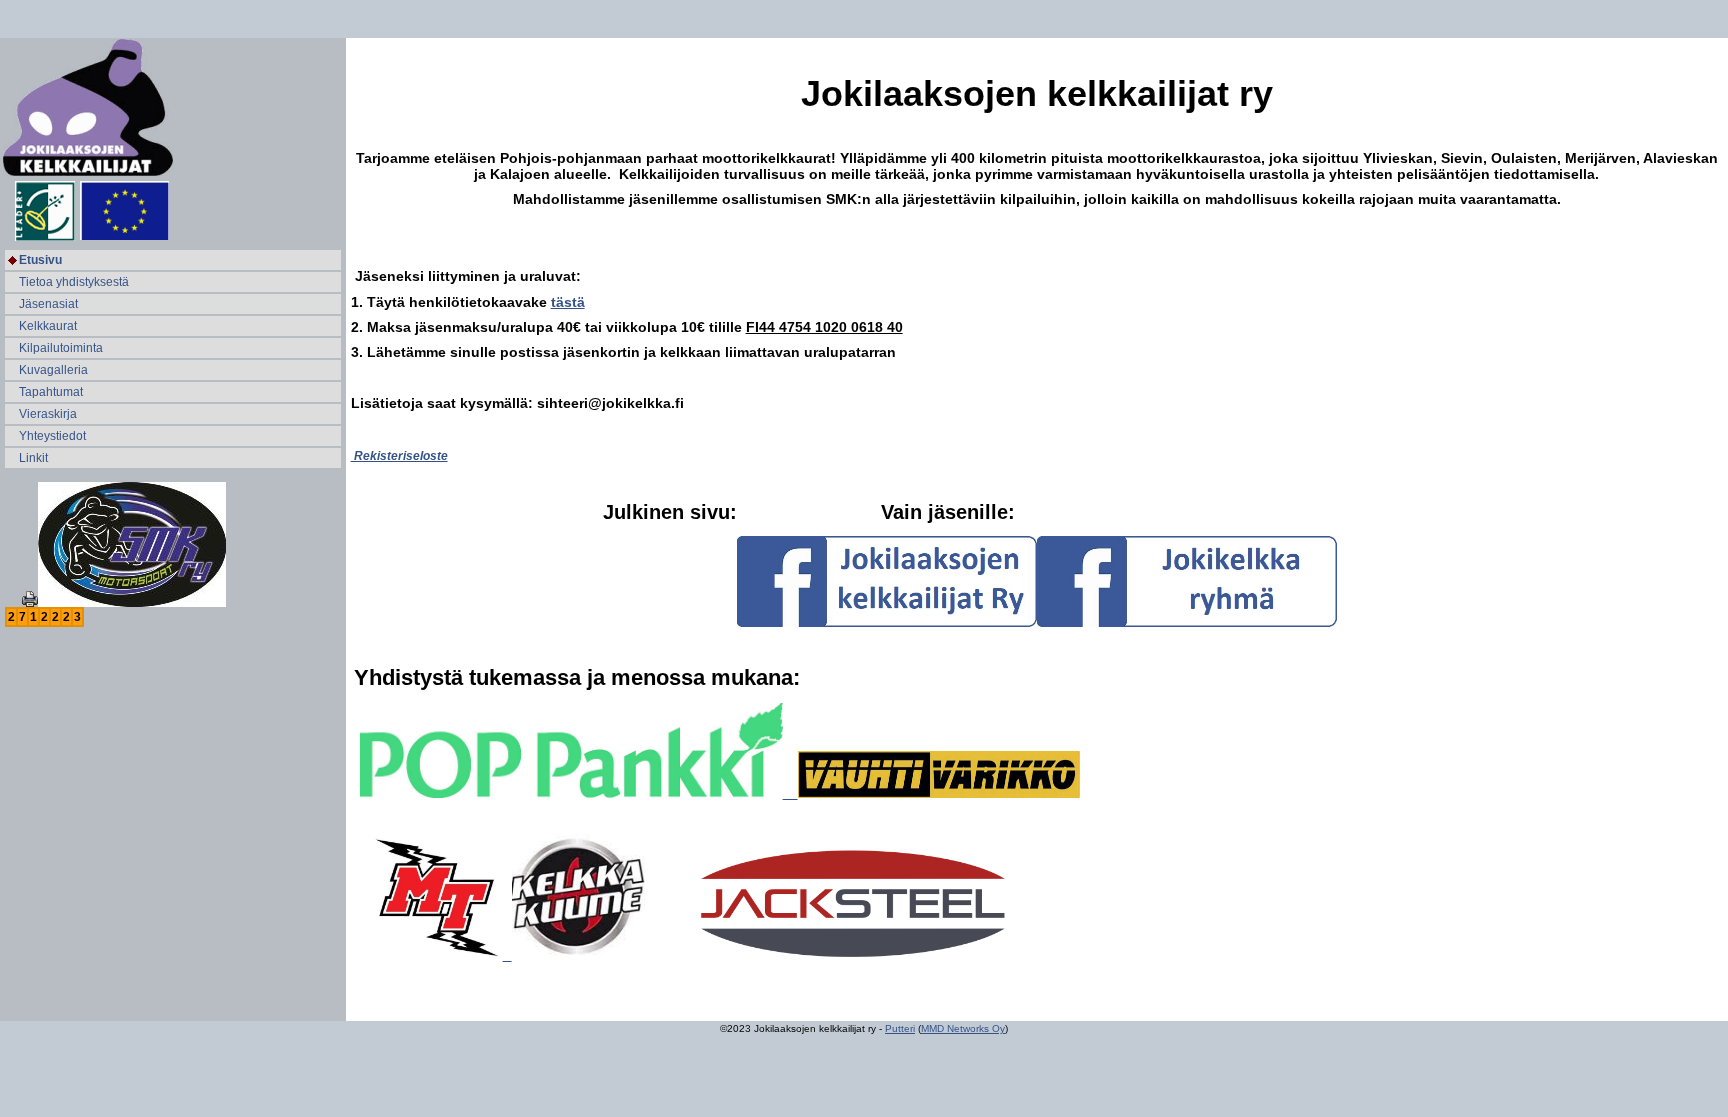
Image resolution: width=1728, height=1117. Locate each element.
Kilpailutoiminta (61, 348)
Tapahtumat (51, 392)
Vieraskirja (48, 414)
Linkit (33, 458)
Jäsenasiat (48, 304)
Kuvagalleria (53, 370)
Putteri (900, 1028)
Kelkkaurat (48, 326)
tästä (568, 302)
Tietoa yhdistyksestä (74, 282)
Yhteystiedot (52, 436)
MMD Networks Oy (963, 1028)
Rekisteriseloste (399, 456)
